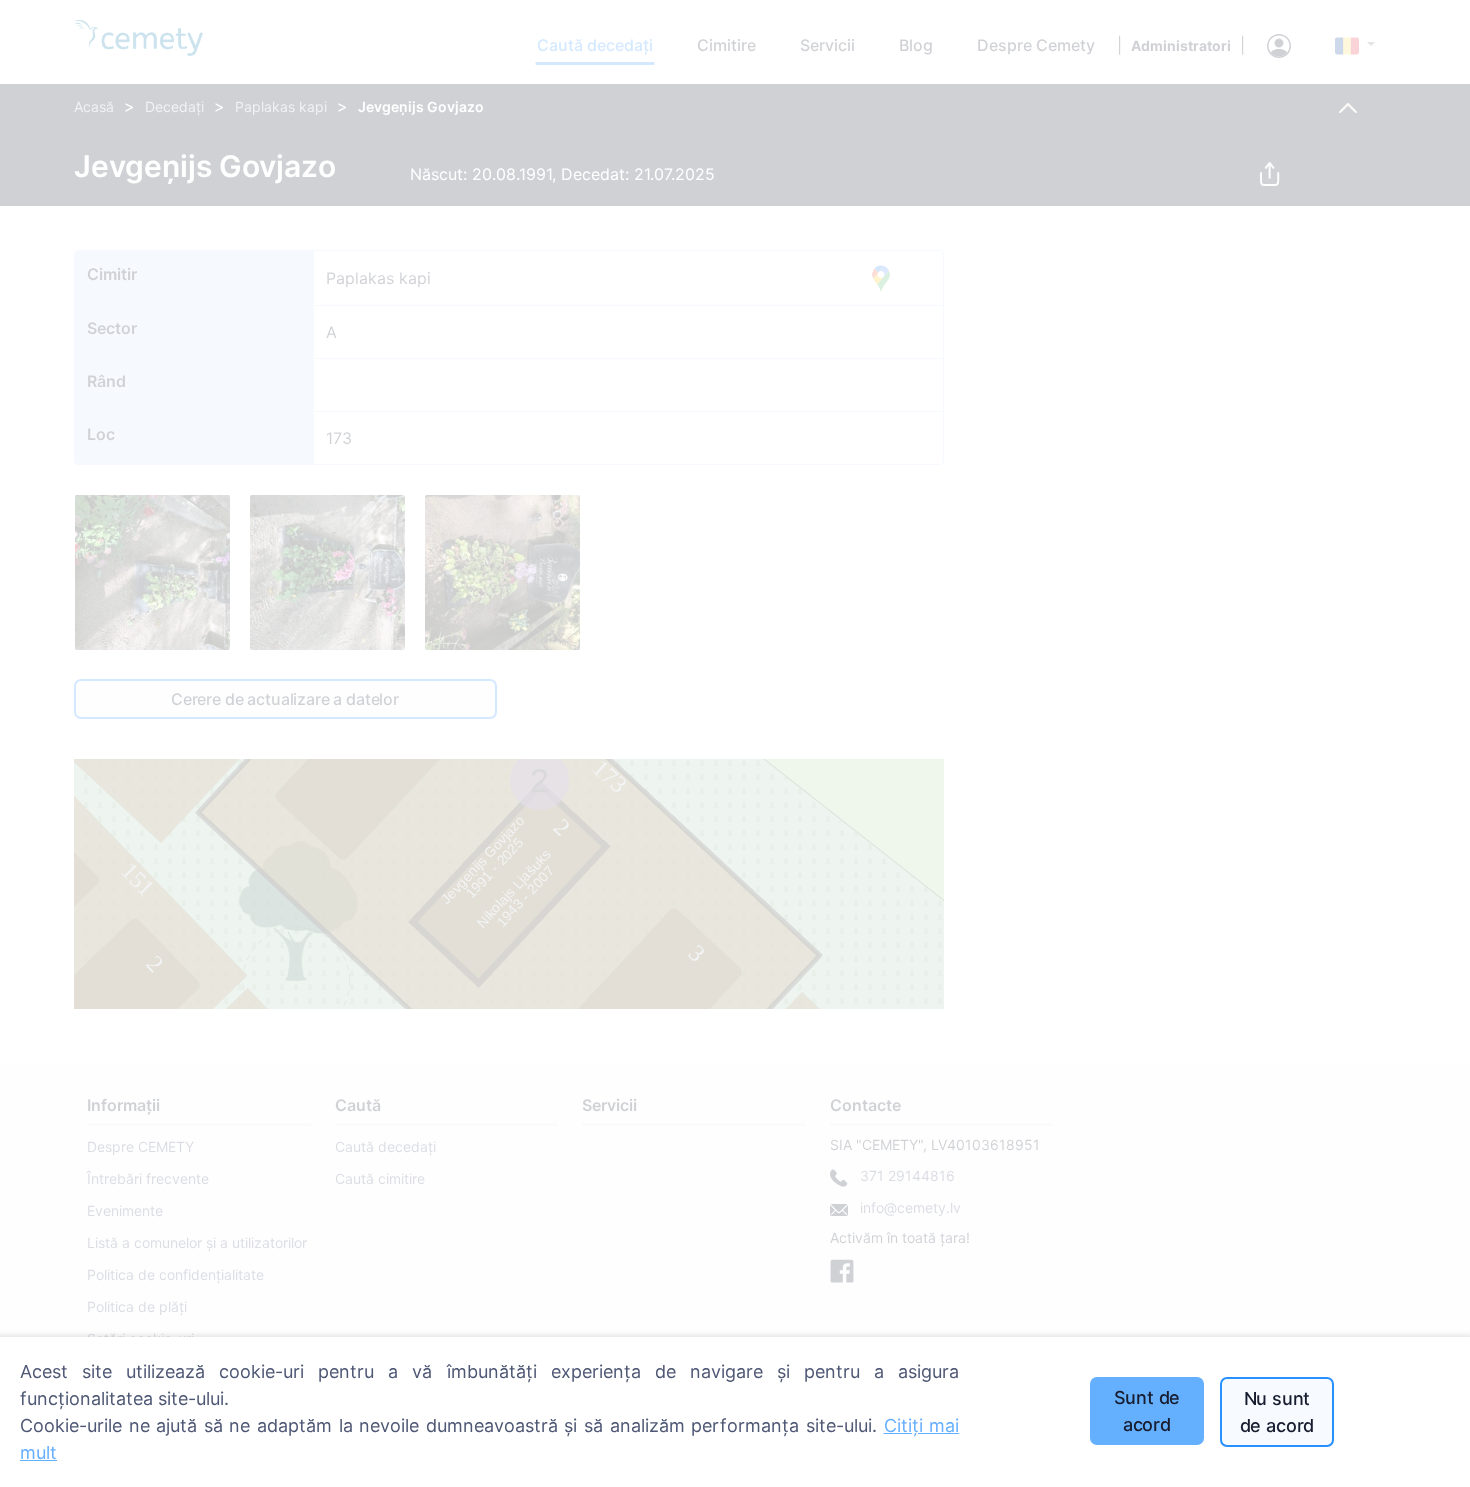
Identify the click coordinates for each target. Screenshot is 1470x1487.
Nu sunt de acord (1277, 1412)
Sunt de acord (1147, 1411)
